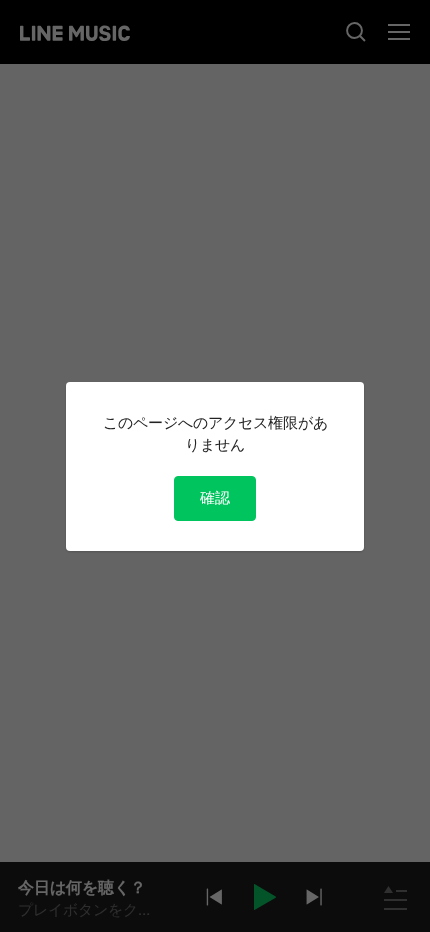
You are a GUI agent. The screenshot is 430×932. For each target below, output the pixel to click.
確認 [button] (215, 497)
